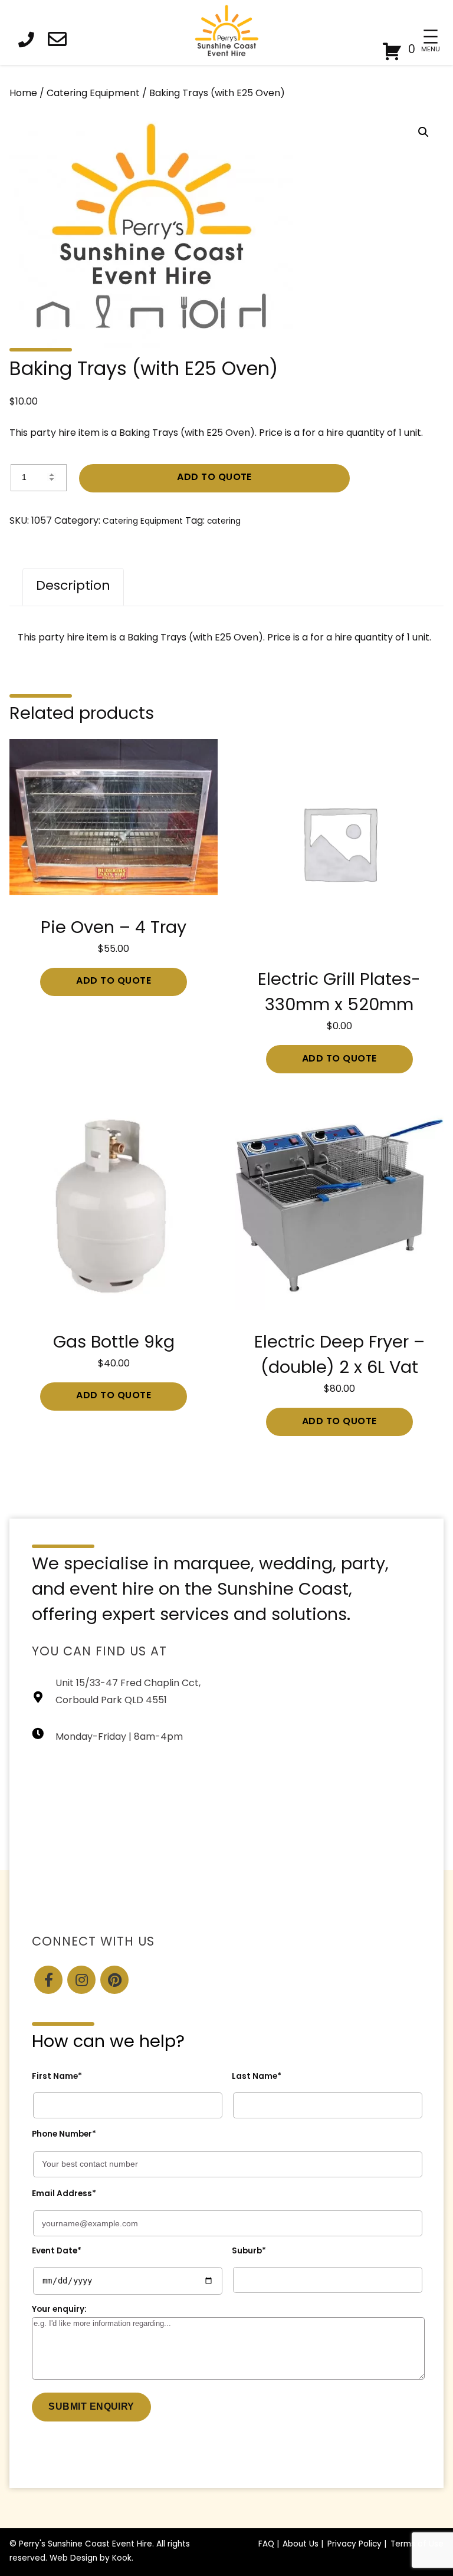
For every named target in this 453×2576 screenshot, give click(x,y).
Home (23, 94)
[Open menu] (430, 37)
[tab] (73, 587)
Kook (122, 2559)
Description (73, 586)
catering (224, 522)
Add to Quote (214, 478)
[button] (424, 132)
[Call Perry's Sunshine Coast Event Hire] (29, 42)
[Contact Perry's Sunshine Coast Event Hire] (61, 42)
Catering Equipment (93, 94)
